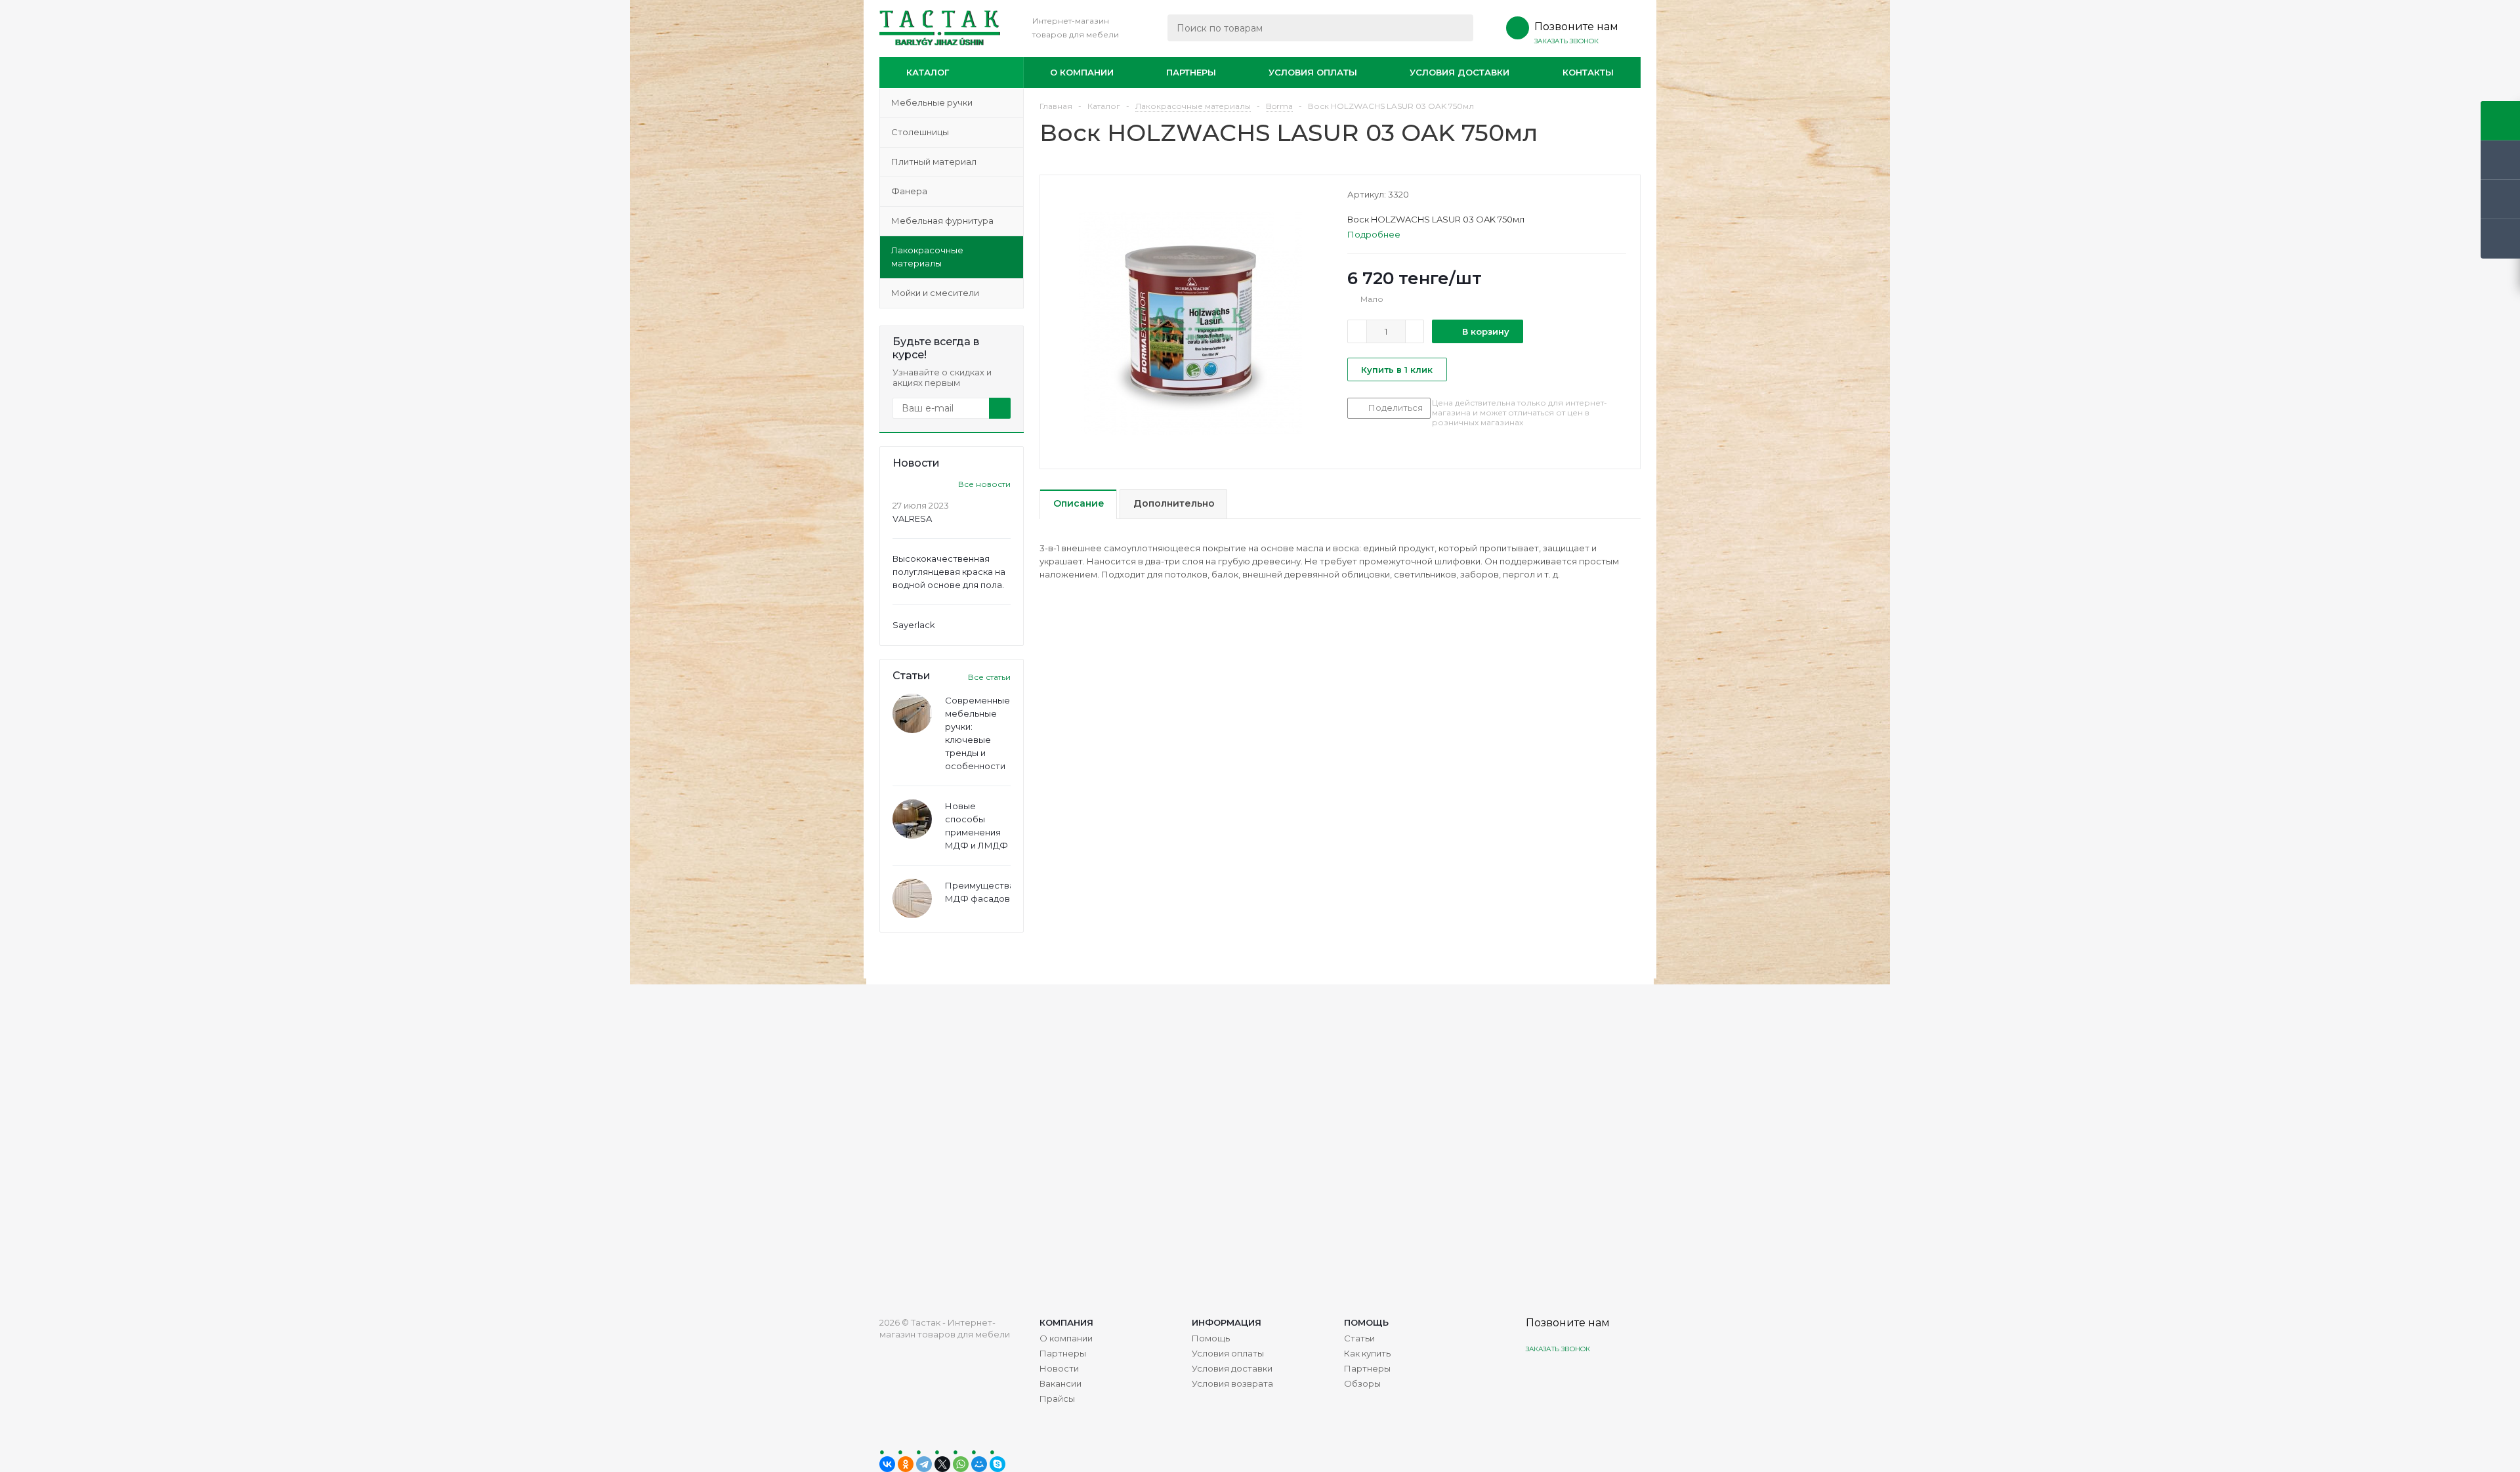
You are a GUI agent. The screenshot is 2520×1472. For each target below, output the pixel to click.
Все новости (984, 484)
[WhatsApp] (961, 1464)
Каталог (928, 72)
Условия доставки (1459, 72)
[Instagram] (1537, 1380)
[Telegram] (924, 1464)
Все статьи (989, 677)
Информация (1227, 1322)
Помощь (1366, 1322)
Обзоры (1362, 1383)
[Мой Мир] (979, 1464)
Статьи (1359, 1338)
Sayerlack (914, 625)
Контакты (1588, 72)
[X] (942, 1464)
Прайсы (1057, 1398)
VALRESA (912, 518)
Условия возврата (1232, 1383)
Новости (1059, 1368)
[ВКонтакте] (887, 1464)
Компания (1066, 1322)
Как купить (1367, 1353)
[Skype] (997, 1464)
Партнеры (1191, 72)
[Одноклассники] (906, 1464)
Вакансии (1060, 1383)
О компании (1082, 72)
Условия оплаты (1313, 72)
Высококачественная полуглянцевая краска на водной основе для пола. (949, 572)
